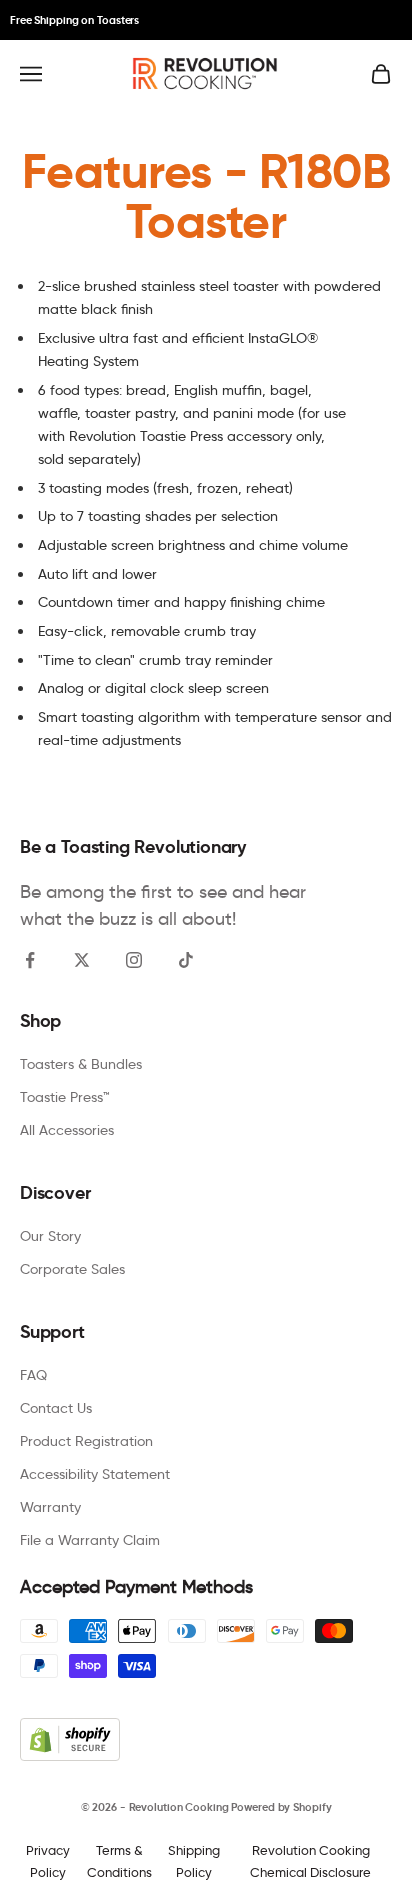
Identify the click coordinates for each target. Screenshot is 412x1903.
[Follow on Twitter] (82, 960)
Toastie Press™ (65, 1097)
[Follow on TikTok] (186, 960)
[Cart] (381, 74)
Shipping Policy (194, 1860)
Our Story (50, 1236)
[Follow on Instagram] (134, 960)
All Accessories (67, 1130)
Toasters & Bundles (81, 1064)
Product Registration (86, 1441)
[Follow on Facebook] (30, 960)
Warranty (50, 1507)
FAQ (33, 1375)
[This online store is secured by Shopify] (206, 1739)
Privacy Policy (48, 1860)
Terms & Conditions (119, 1860)
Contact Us (56, 1408)
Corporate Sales (72, 1269)
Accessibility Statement (95, 1474)
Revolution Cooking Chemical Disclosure (310, 1860)
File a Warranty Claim (90, 1540)
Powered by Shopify (281, 1807)
